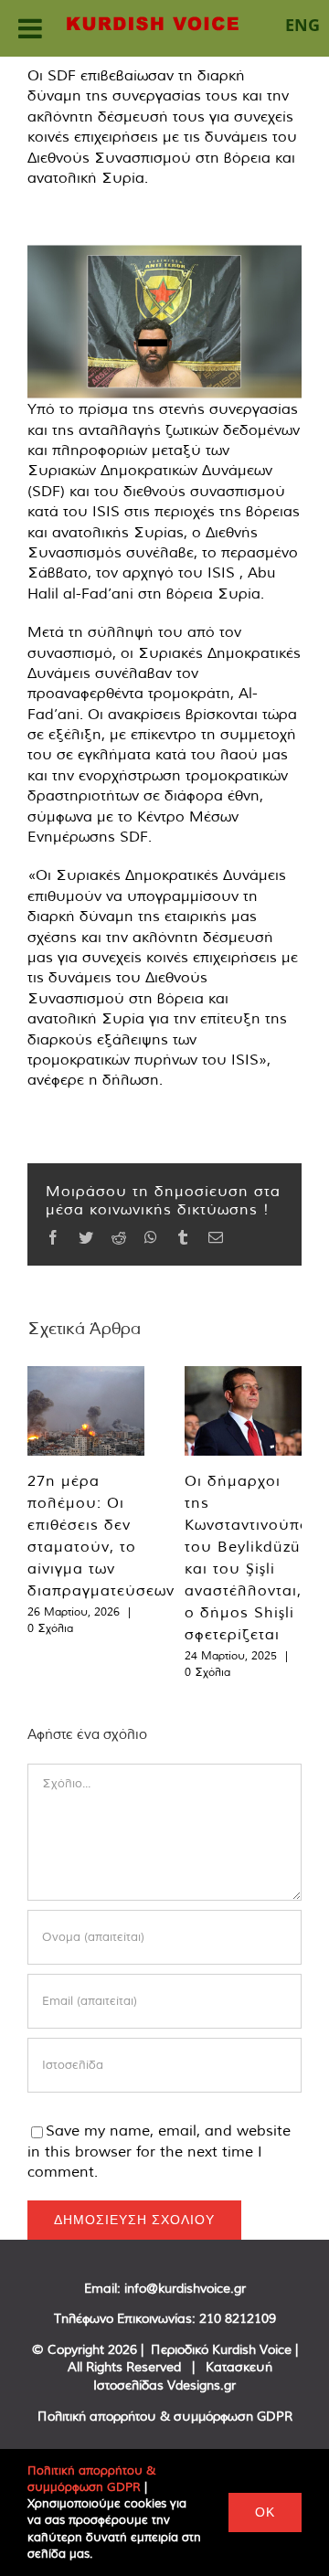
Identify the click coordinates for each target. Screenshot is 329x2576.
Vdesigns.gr (202, 2385)
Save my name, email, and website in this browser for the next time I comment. (159, 2151)
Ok (265, 2512)
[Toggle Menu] (30, 28)
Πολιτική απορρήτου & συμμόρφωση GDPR (165, 2416)
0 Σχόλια (50, 1628)
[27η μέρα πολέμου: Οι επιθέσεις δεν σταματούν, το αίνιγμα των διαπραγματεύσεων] (86, 1411)
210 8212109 (238, 2318)
